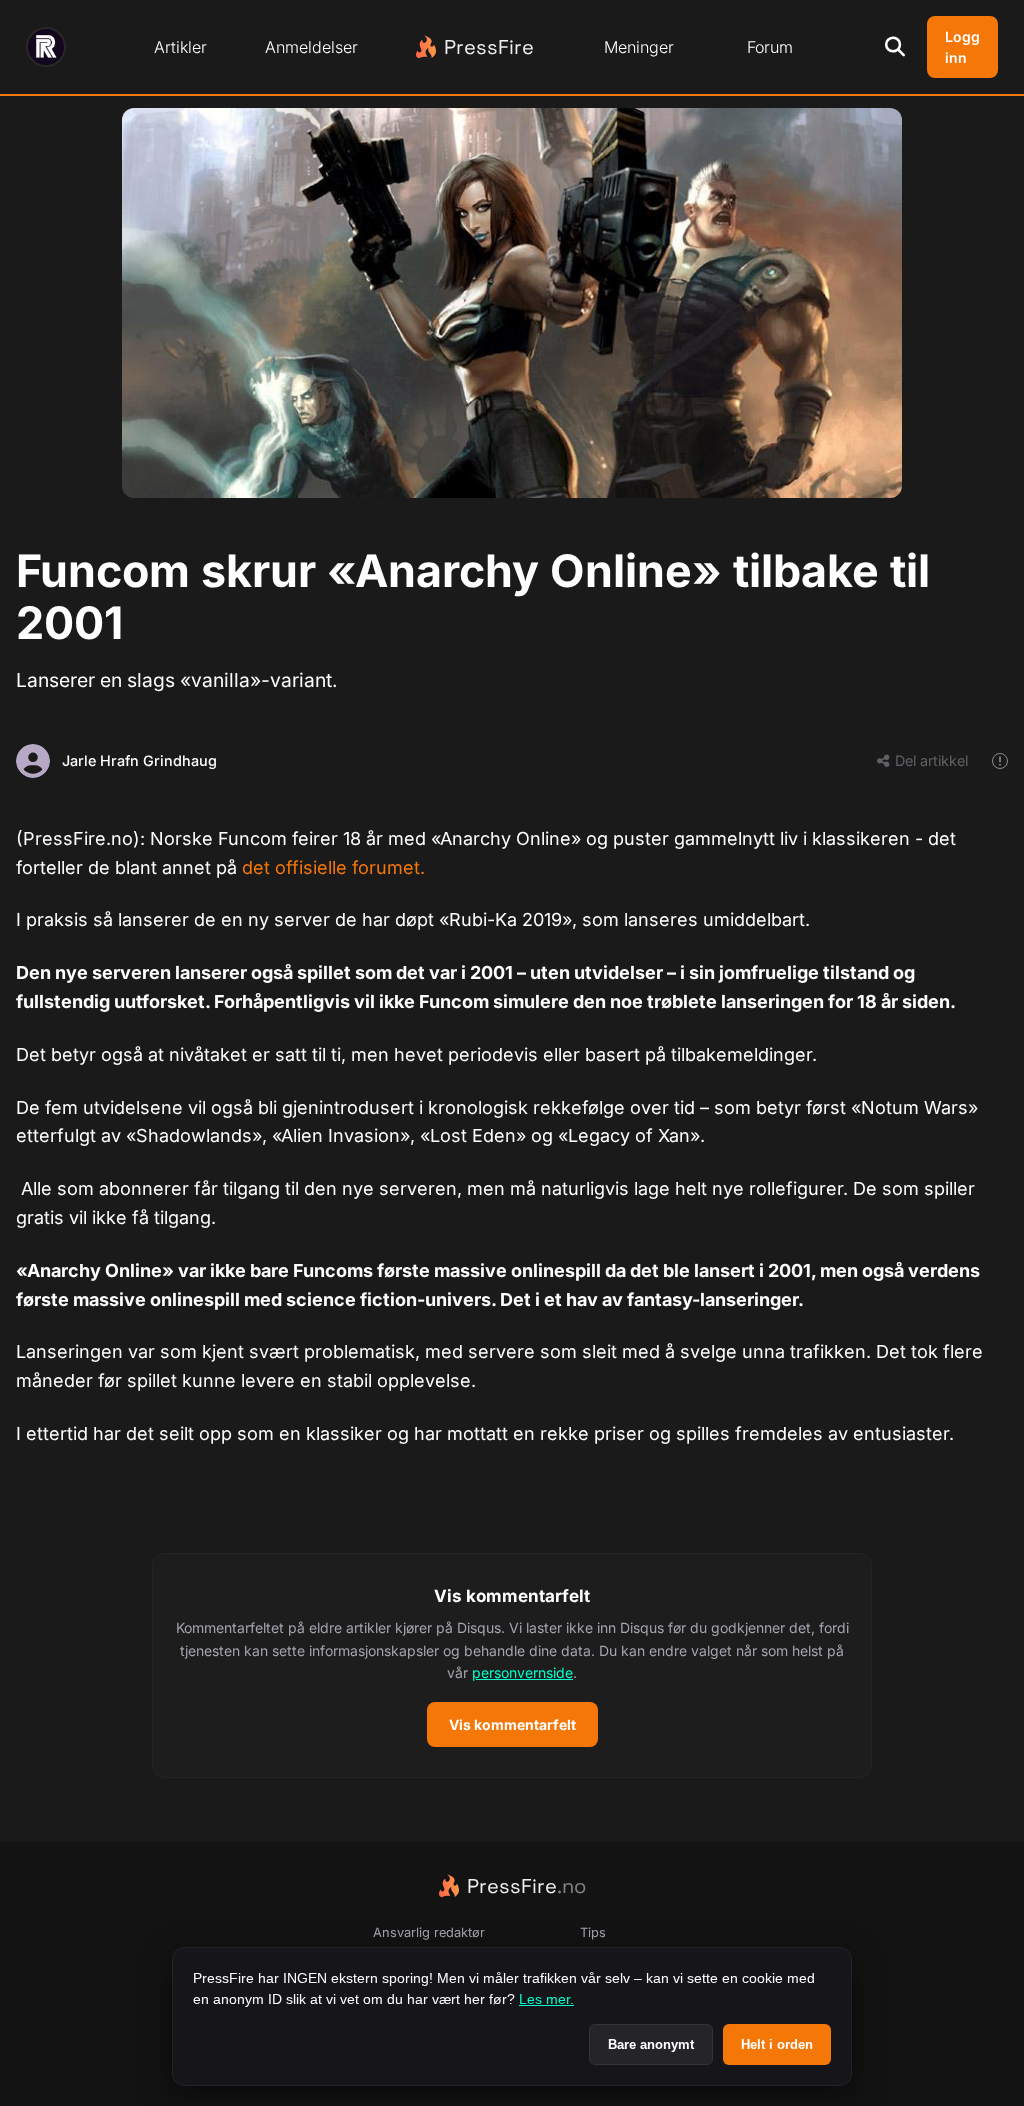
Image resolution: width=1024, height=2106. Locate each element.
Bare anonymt (651, 2044)
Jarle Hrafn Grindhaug (139, 760)
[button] (512, 1666)
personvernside (522, 1672)
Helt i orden (777, 2044)
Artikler (180, 47)
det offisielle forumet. (333, 867)
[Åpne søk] (895, 47)
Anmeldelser (311, 47)
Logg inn (962, 47)
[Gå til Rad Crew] (46, 47)
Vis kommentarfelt (512, 1724)
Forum (770, 47)
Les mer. (546, 1999)
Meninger (639, 47)
